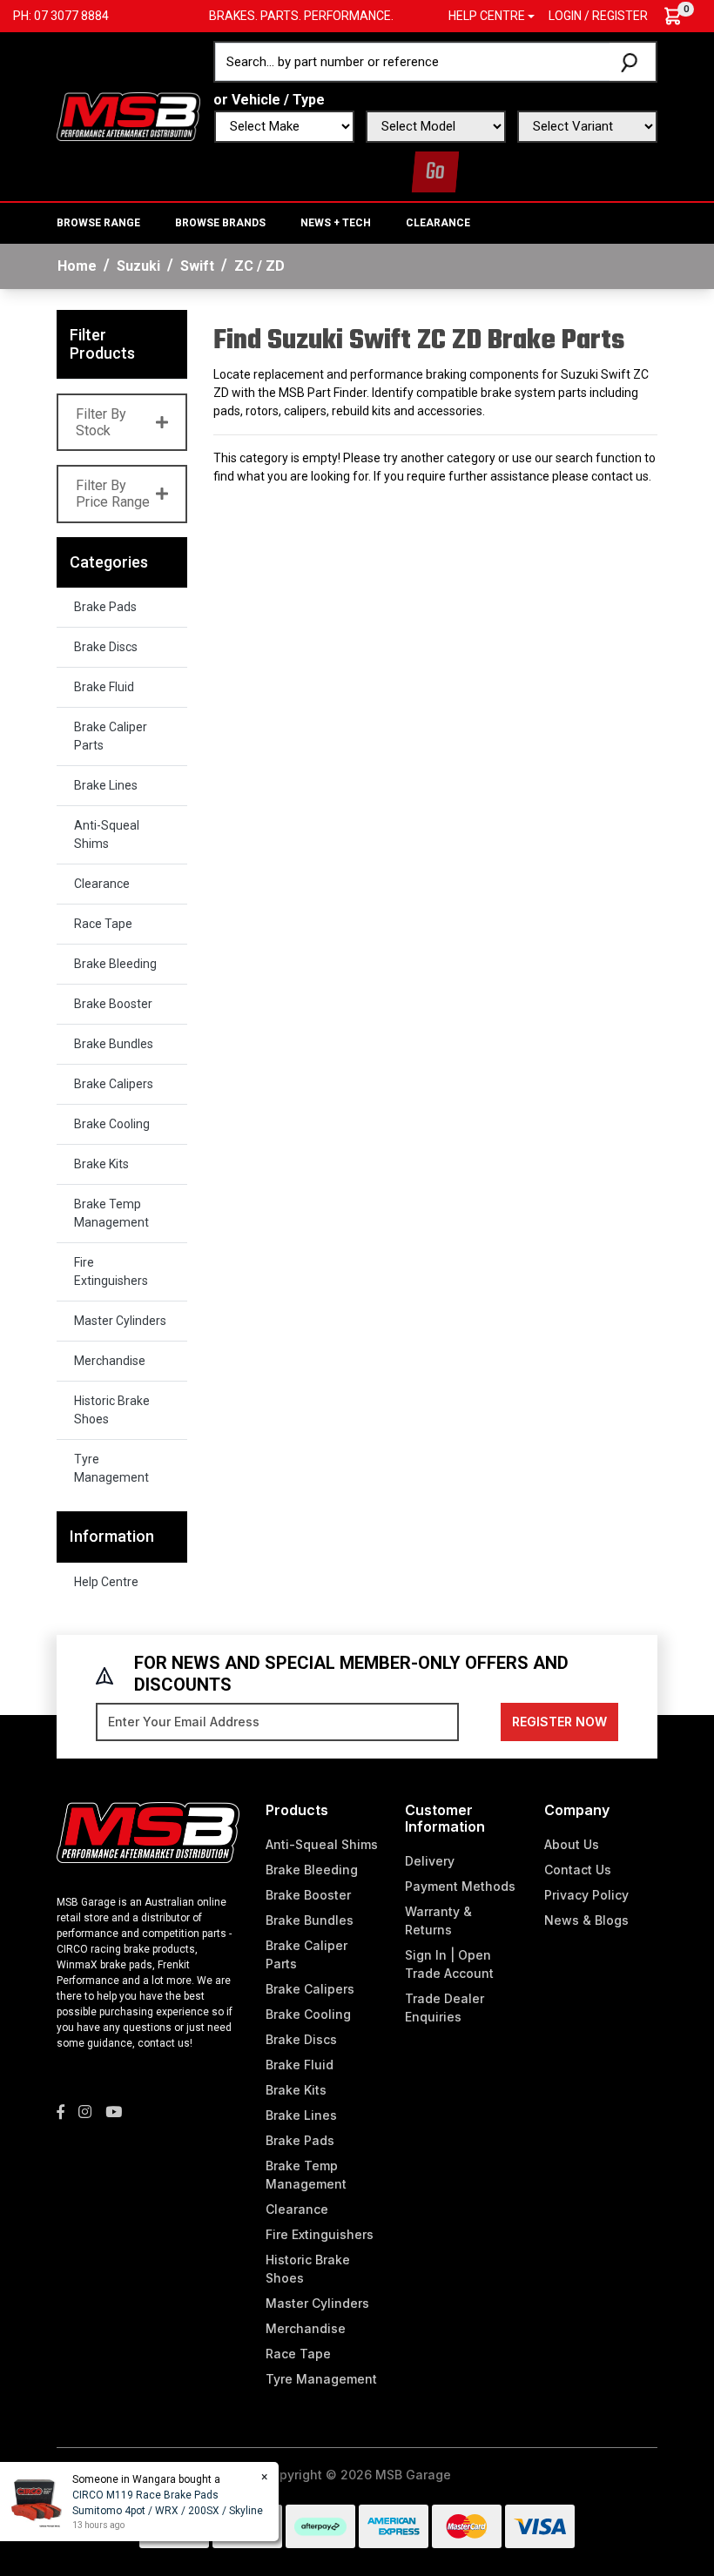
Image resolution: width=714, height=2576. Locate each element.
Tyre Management (111, 1468)
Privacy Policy (586, 1895)
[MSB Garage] (128, 115)
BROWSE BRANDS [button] (220, 223)
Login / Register (598, 16)
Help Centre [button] (487, 16)
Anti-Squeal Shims (107, 834)
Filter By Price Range (113, 494)
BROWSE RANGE (98, 223)
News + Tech (336, 223)
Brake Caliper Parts (111, 736)
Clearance (438, 223)
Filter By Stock (101, 422)
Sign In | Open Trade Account (449, 1964)
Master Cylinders (120, 1321)
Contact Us (578, 1870)
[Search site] (633, 62)
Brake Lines (106, 785)
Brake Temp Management (111, 1213)
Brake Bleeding (115, 964)
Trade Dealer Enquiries (445, 2008)
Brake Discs (106, 647)
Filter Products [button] (102, 344)
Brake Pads (105, 607)
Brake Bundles (114, 1044)
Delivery (430, 1861)
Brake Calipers (114, 1084)
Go (435, 172)
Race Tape (103, 924)
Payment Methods (460, 1886)
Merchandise (110, 1361)
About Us (572, 1844)
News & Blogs (586, 1920)
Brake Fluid (104, 687)
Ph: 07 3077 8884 (61, 16)
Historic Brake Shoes (112, 1410)
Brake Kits (101, 1164)
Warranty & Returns (438, 1920)
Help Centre (106, 1582)
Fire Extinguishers (111, 1271)
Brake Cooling (112, 1124)
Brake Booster (113, 1004)
